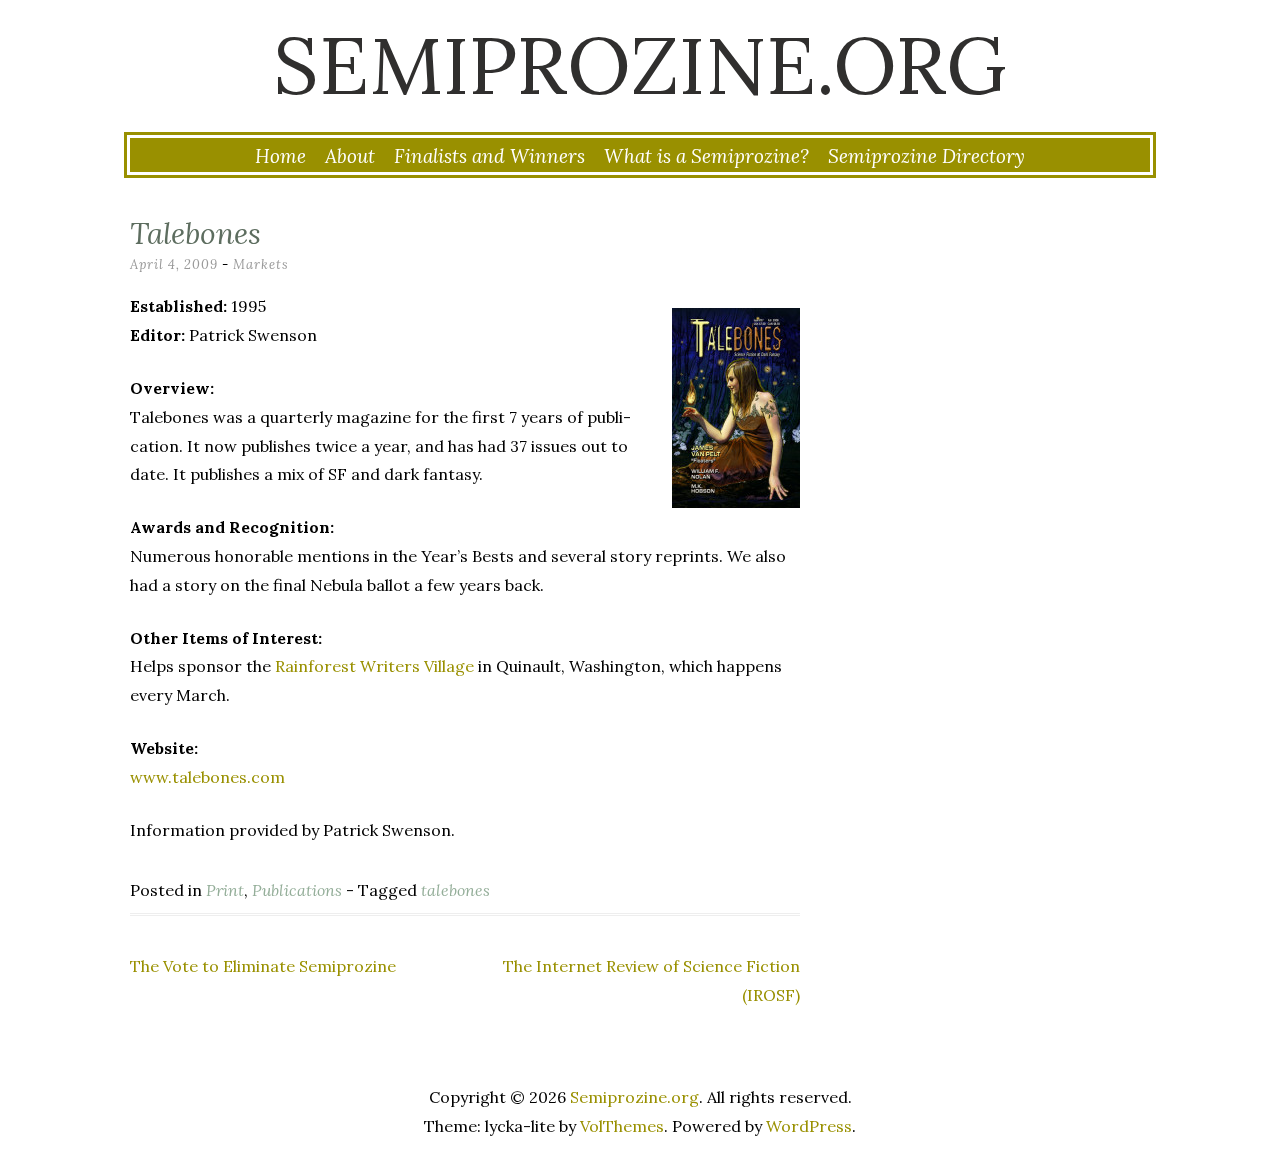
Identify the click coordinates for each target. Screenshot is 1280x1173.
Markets (261, 264)
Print (225, 890)
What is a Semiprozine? (706, 156)
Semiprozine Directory (926, 156)
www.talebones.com (207, 777)
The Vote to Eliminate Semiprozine (263, 966)
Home (280, 156)
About (350, 156)
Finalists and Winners (489, 156)
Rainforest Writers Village (374, 666)
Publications (297, 890)
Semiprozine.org (640, 65)
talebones (455, 890)
